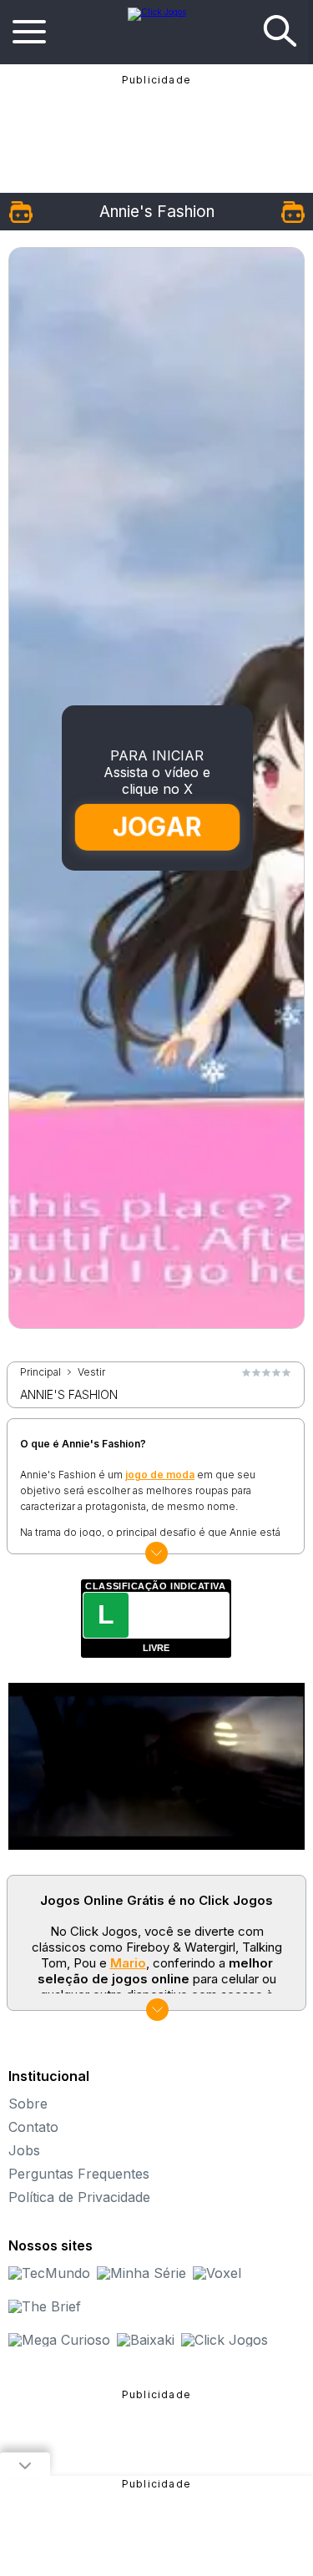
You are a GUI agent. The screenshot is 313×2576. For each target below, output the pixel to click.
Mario (128, 1963)
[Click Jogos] (157, 12)
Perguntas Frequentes (79, 2174)
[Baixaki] (146, 2340)
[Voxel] (217, 2273)
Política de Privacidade (79, 2197)
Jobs (24, 2150)
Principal (40, 1372)
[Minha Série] (141, 2273)
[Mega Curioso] (59, 2340)
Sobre (28, 2104)
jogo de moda (160, 1475)
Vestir (91, 1372)
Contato (33, 2127)
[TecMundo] (49, 2273)
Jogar (157, 827)
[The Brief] (45, 2306)
